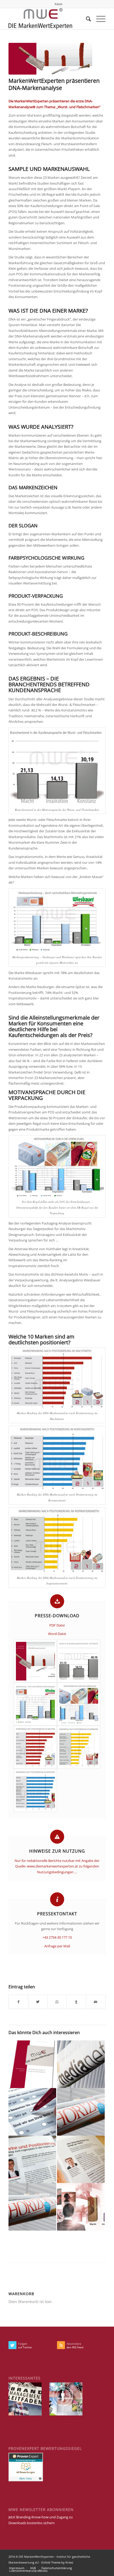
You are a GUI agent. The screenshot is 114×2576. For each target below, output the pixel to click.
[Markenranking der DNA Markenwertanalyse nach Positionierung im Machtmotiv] (35, 1747)
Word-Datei (57, 1634)
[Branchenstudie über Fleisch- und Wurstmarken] (50, 59)
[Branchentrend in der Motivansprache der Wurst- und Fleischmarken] (79, 1661)
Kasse (58, 4)
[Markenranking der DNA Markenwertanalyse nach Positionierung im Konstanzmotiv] (35, 1790)
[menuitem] (58, 4)
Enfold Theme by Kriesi (57, 2562)
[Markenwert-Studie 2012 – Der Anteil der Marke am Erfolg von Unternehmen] (32, 2064)
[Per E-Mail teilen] (96, 2002)
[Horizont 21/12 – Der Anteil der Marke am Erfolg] (32, 2207)
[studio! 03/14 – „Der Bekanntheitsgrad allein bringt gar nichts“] (81, 2159)
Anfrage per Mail (57, 1946)
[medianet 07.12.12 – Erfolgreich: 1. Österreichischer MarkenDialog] (81, 2064)
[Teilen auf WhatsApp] (57, 2002)
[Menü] (98, 19)
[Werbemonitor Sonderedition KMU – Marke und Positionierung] (32, 2159)
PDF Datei (57, 1625)
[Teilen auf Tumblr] (76, 2002)
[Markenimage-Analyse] (32, 2112)
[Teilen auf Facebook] (18, 2002)
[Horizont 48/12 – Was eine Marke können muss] (81, 2112)
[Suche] (86, 19)
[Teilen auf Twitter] (38, 2002)
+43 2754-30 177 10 (57, 1937)
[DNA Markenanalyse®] (81, 2207)
